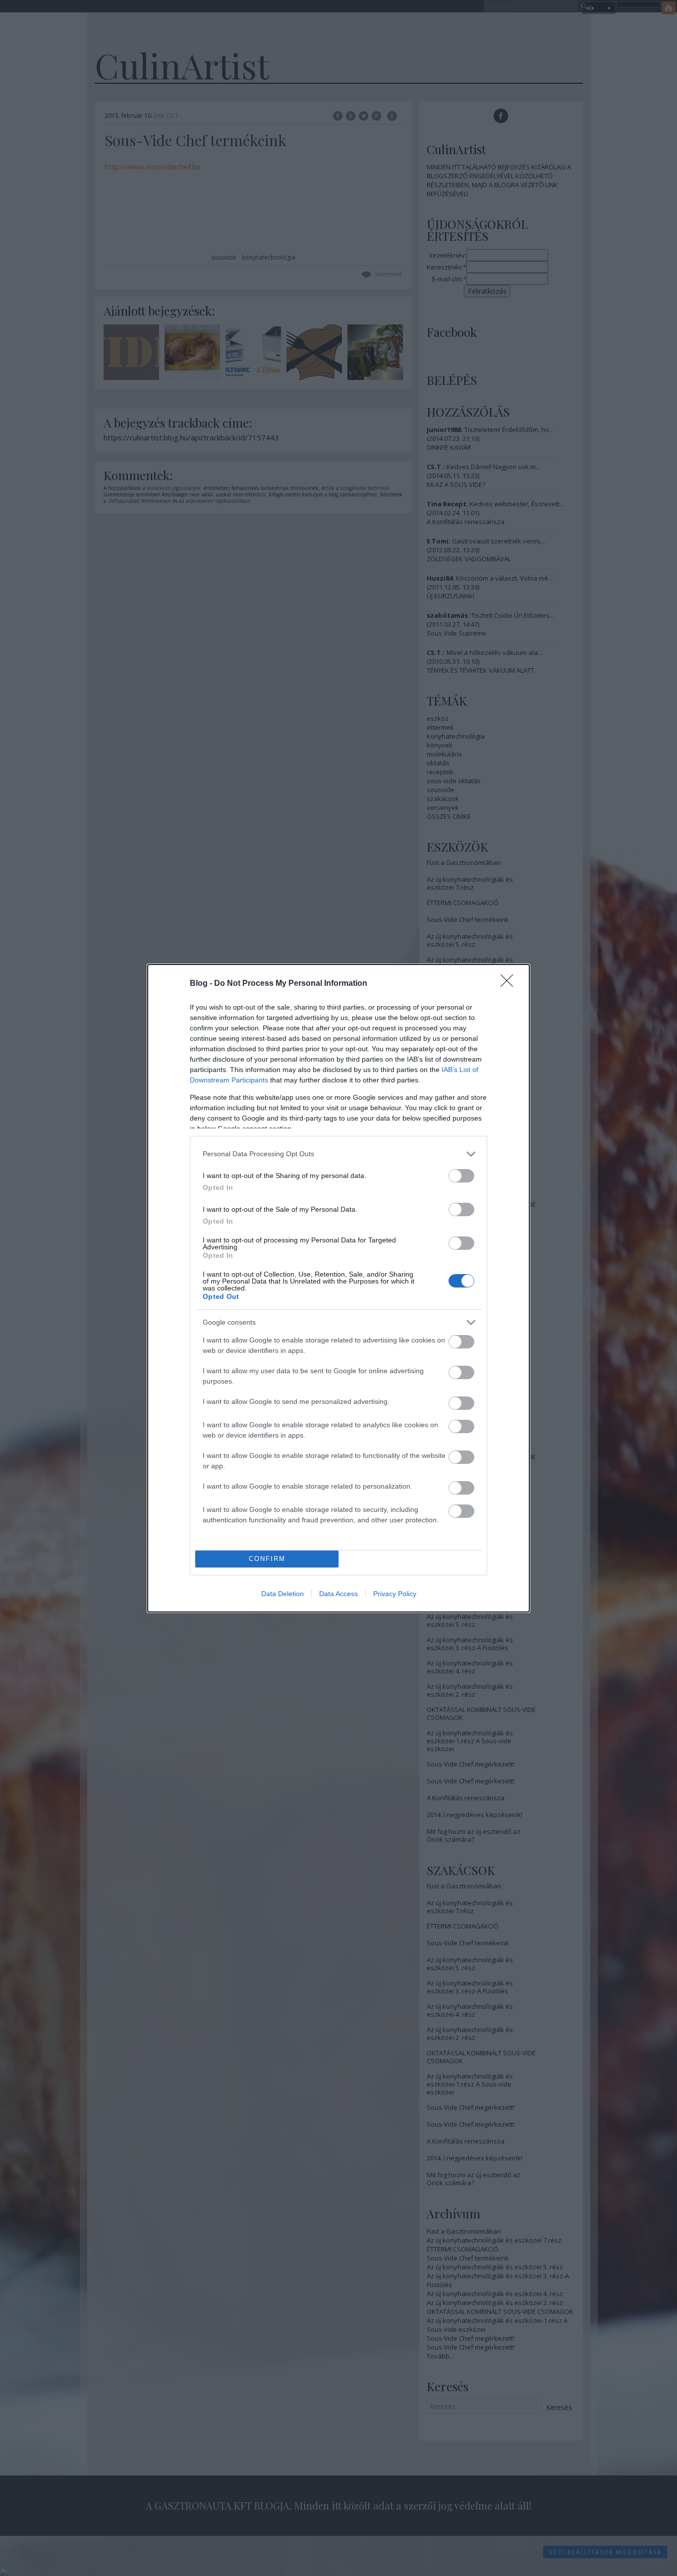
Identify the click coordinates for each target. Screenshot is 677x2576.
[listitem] (338, 1154)
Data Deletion (282, 1594)
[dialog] (338, 1288)
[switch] (461, 1176)
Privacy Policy (395, 1594)
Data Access (338, 1594)
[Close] (510, 984)
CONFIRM (267, 1559)
